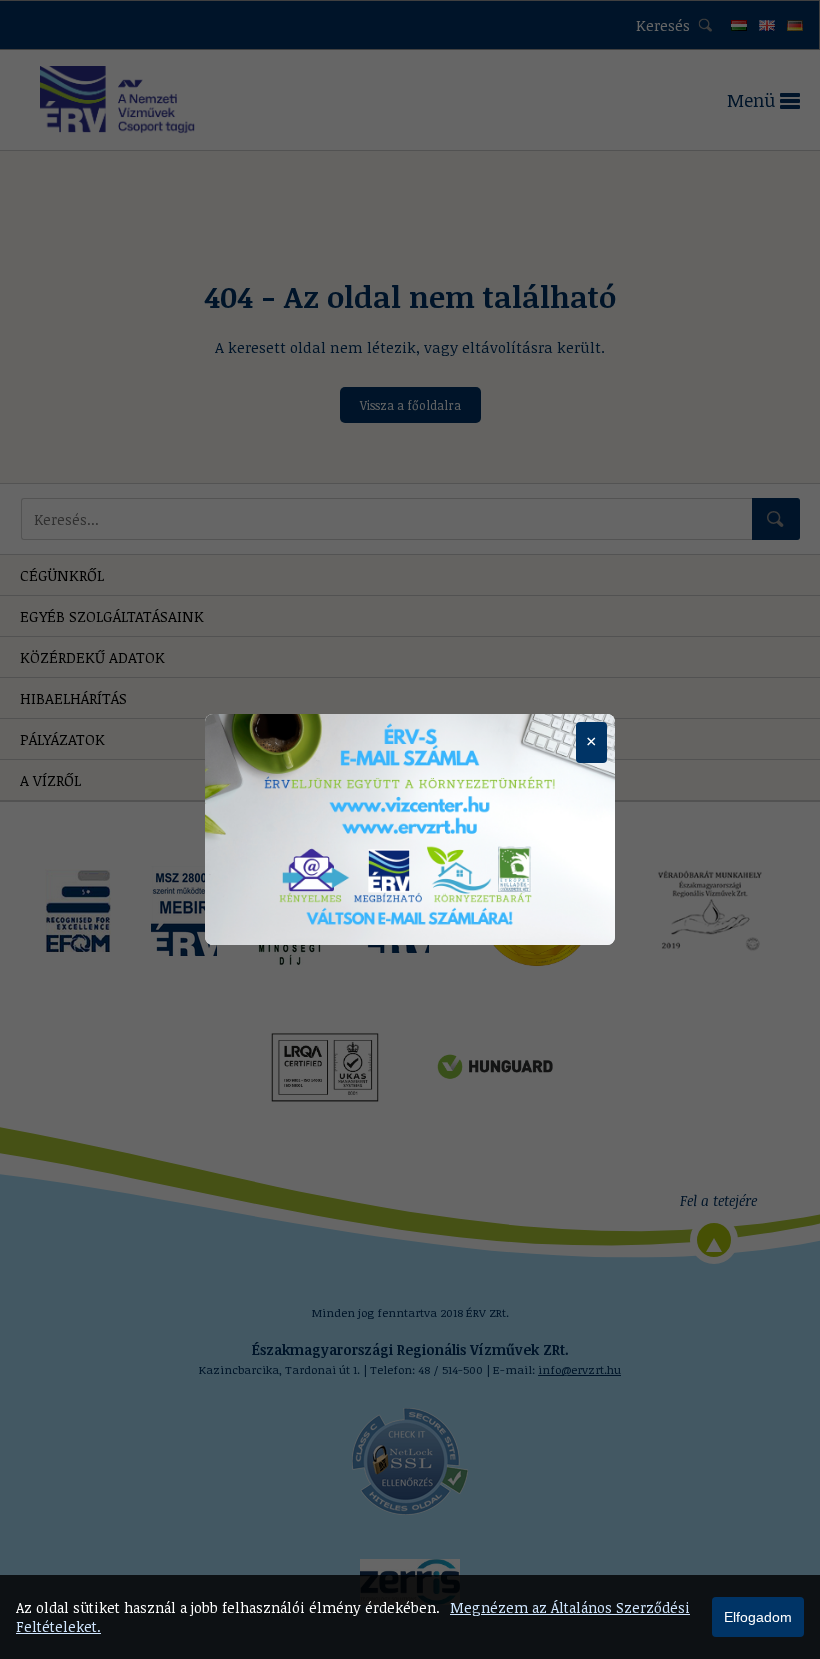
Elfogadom (758, 1617)
